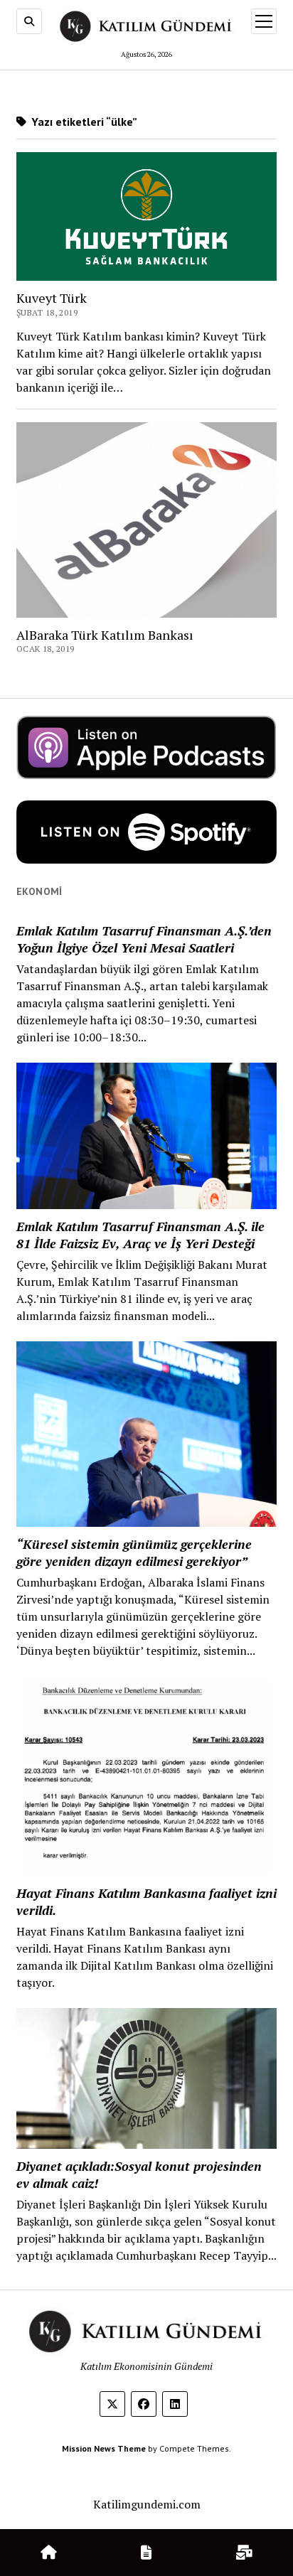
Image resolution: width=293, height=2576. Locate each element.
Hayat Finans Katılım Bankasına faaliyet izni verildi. (146, 1901)
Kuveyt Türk (52, 298)
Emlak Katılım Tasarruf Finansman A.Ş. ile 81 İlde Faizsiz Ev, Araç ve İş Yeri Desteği (140, 1235)
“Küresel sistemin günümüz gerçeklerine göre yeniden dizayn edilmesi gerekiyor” (134, 1552)
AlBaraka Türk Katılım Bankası (105, 635)
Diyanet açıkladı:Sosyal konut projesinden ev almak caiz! (139, 2174)
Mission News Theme (104, 2448)
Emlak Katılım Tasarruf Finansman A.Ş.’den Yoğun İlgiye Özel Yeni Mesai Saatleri (144, 939)
